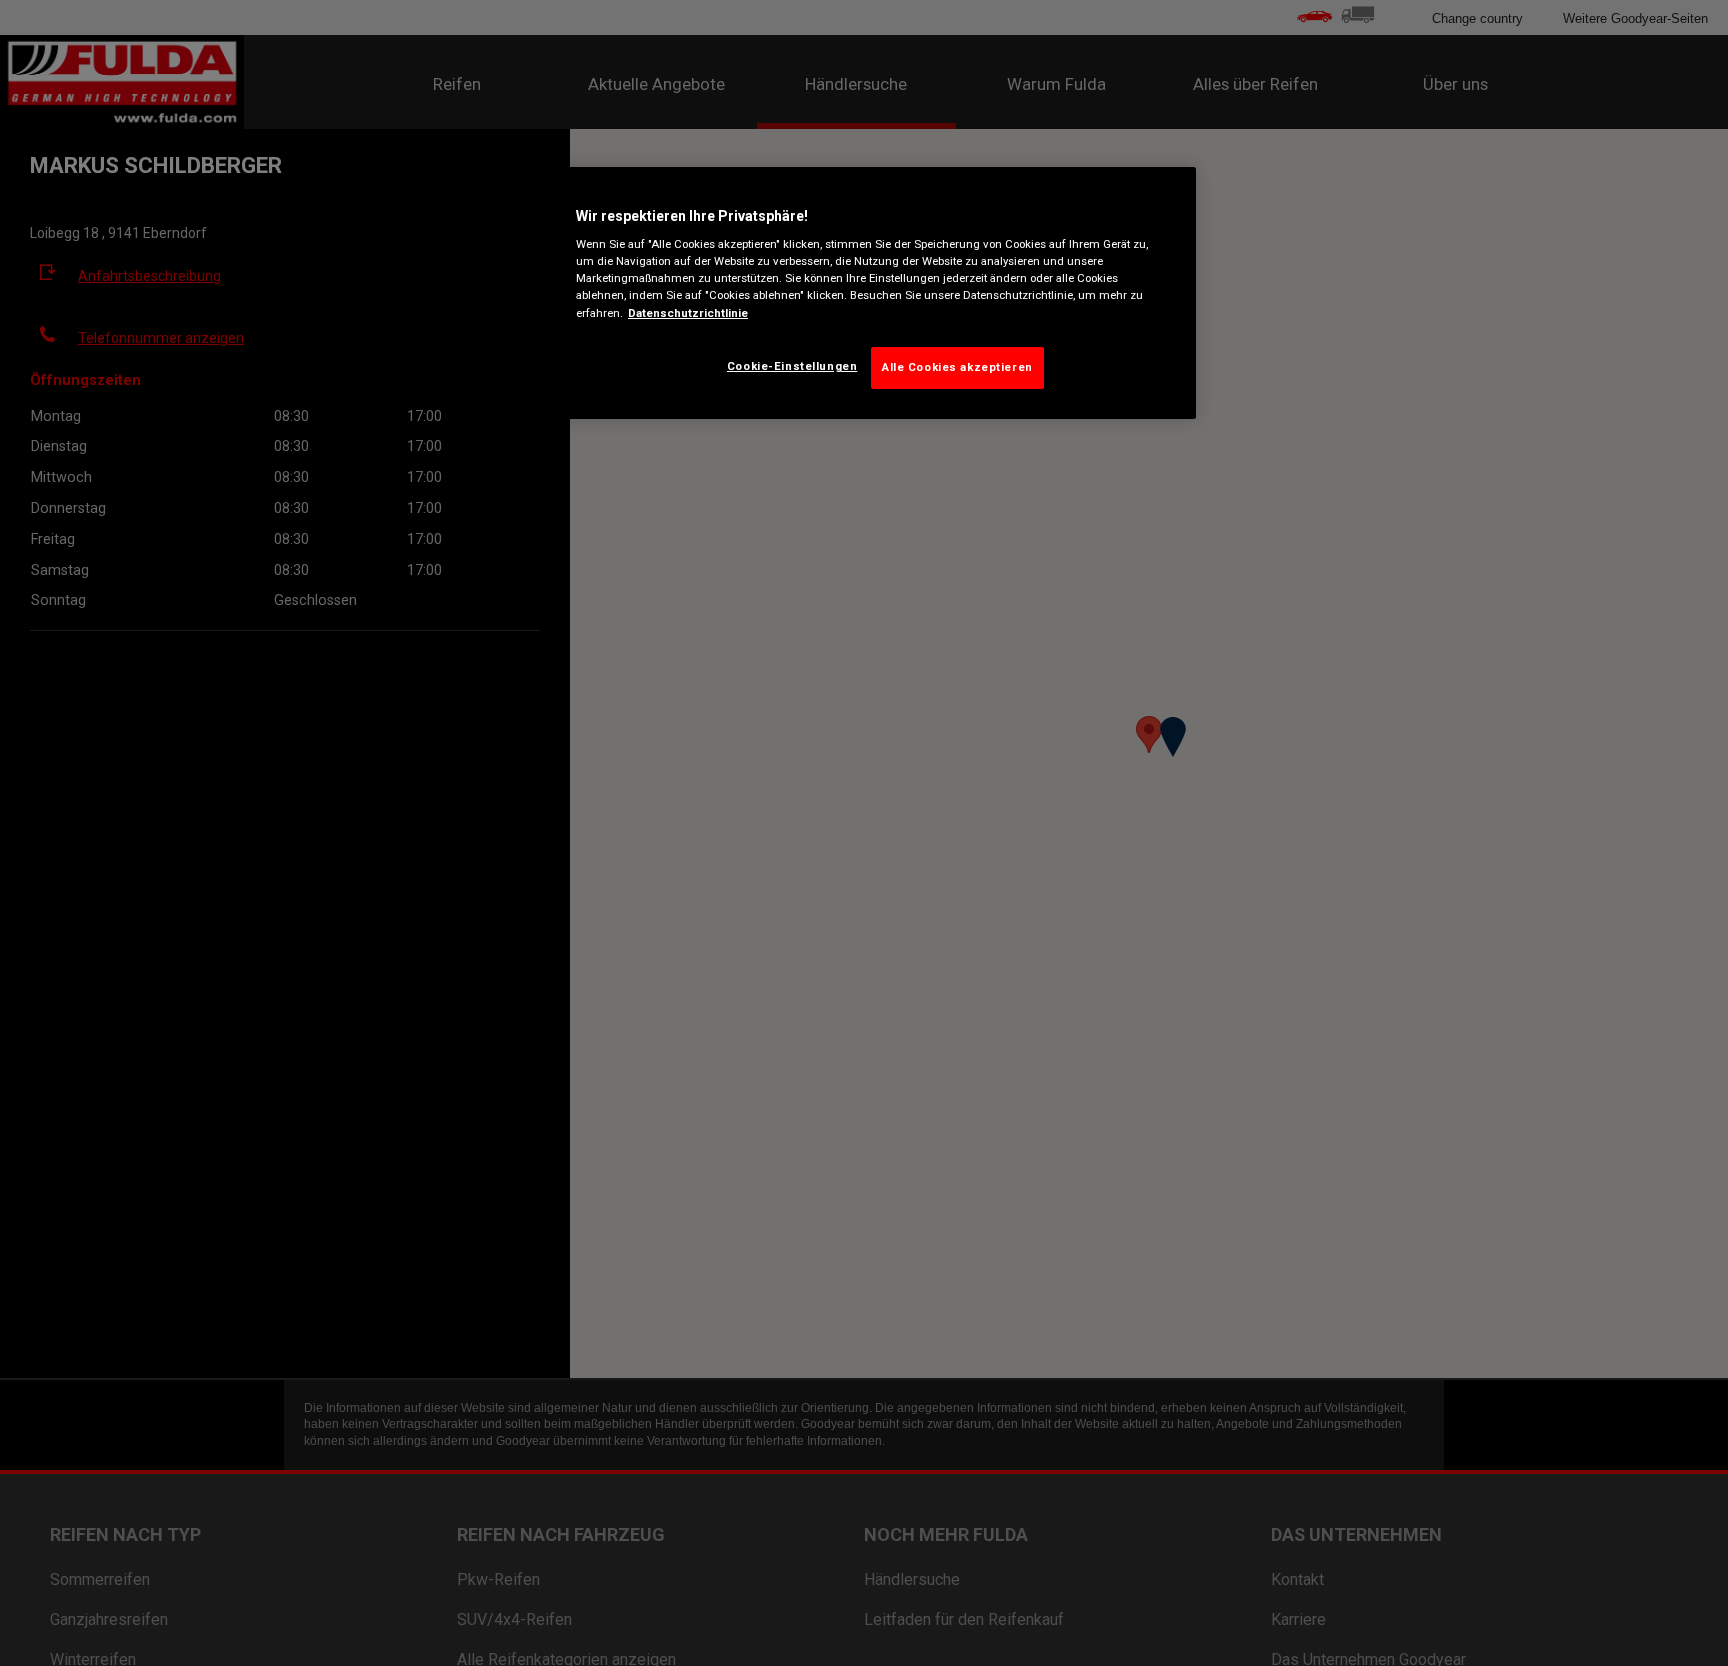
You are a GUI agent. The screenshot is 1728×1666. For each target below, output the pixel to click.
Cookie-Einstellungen (792, 366)
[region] (871, 293)
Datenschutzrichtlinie (688, 312)
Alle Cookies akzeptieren (957, 367)
